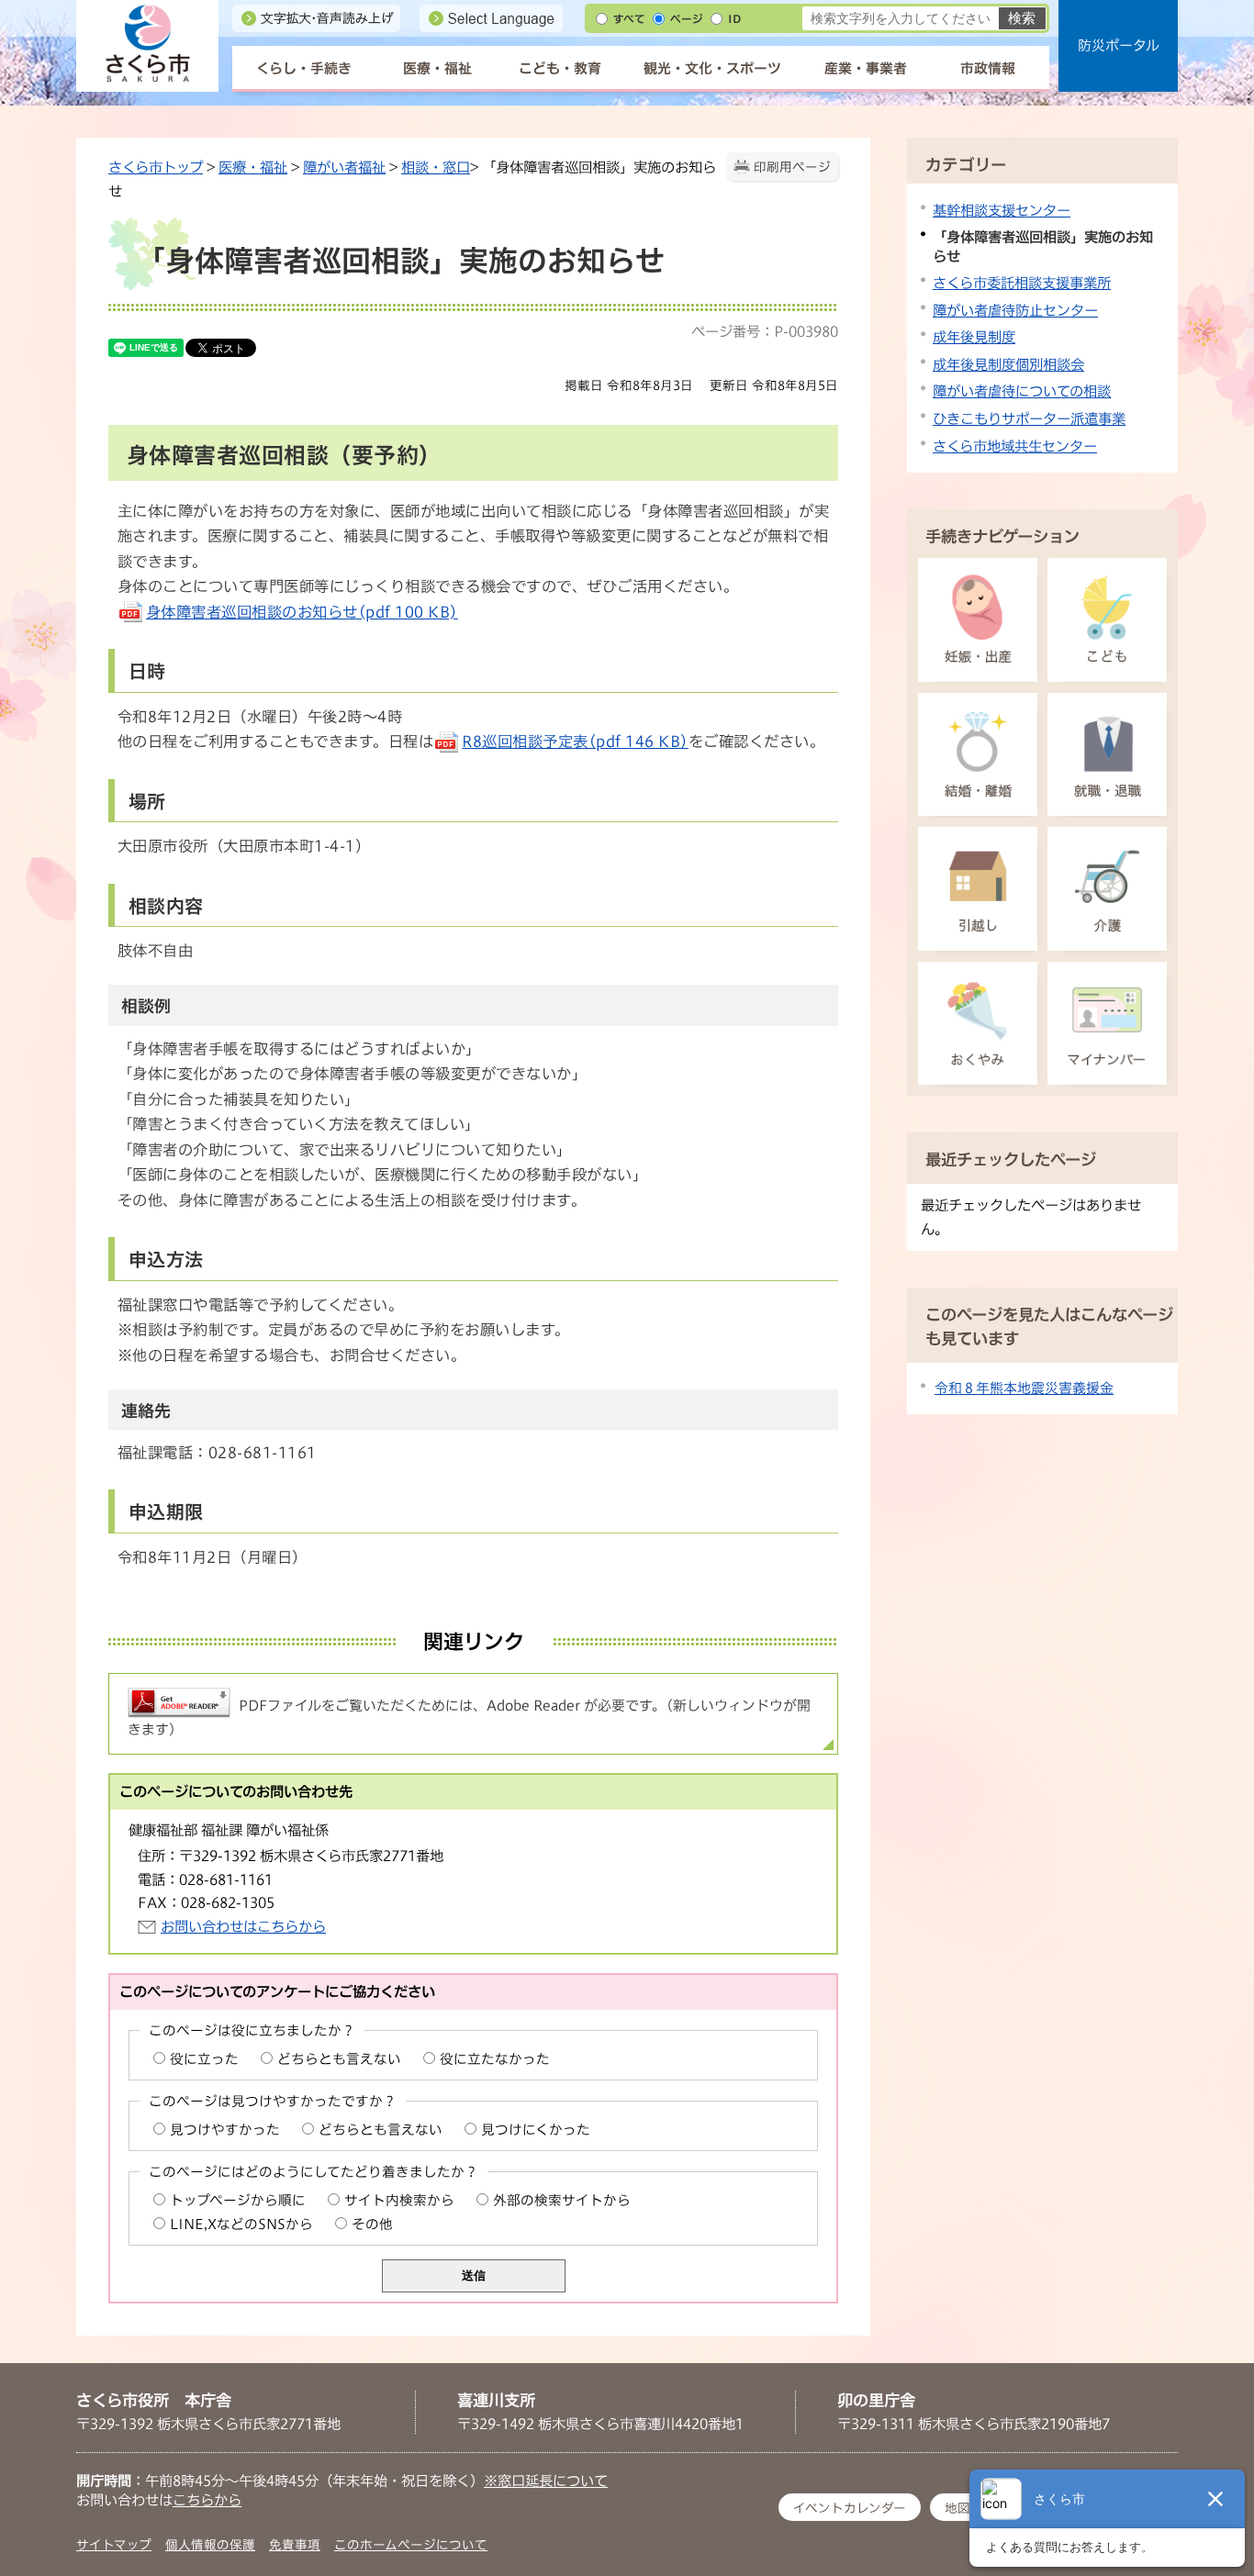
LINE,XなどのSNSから (241, 2224)
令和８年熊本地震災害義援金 (1024, 1388)
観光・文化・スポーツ (712, 68)
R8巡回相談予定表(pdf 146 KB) (575, 742)
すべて (629, 19)
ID (734, 19)
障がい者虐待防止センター (1015, 310)
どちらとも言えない (339, 2059)
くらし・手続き (304, 68)
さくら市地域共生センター (1015, 446)
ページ (687, 19)
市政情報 (988, 68)
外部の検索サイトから (562, 2200)
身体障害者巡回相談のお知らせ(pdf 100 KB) (302, 612)
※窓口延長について (546, 2481)
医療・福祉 (437, 68)
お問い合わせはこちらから (243, 1926)
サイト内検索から (399, 2200)
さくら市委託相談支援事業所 (1022, 283)
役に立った (204, 2059)
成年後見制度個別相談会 (1008, 364)
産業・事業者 (866, 68)
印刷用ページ (792, 167)
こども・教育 (560, 68)
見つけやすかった (225, 2130)
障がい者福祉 (344, 167)
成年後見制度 (974, 337)
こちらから (207, 2500)
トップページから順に (238, 2200)
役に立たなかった (495, 2059)
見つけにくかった (536, 2130)
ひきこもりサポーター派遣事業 (1029, 418)
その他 (372, 2224)
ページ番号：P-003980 (765, 331)
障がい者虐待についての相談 (1022, 391)
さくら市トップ (156, 167)
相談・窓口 (436, 167)
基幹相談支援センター (1002, 210)
